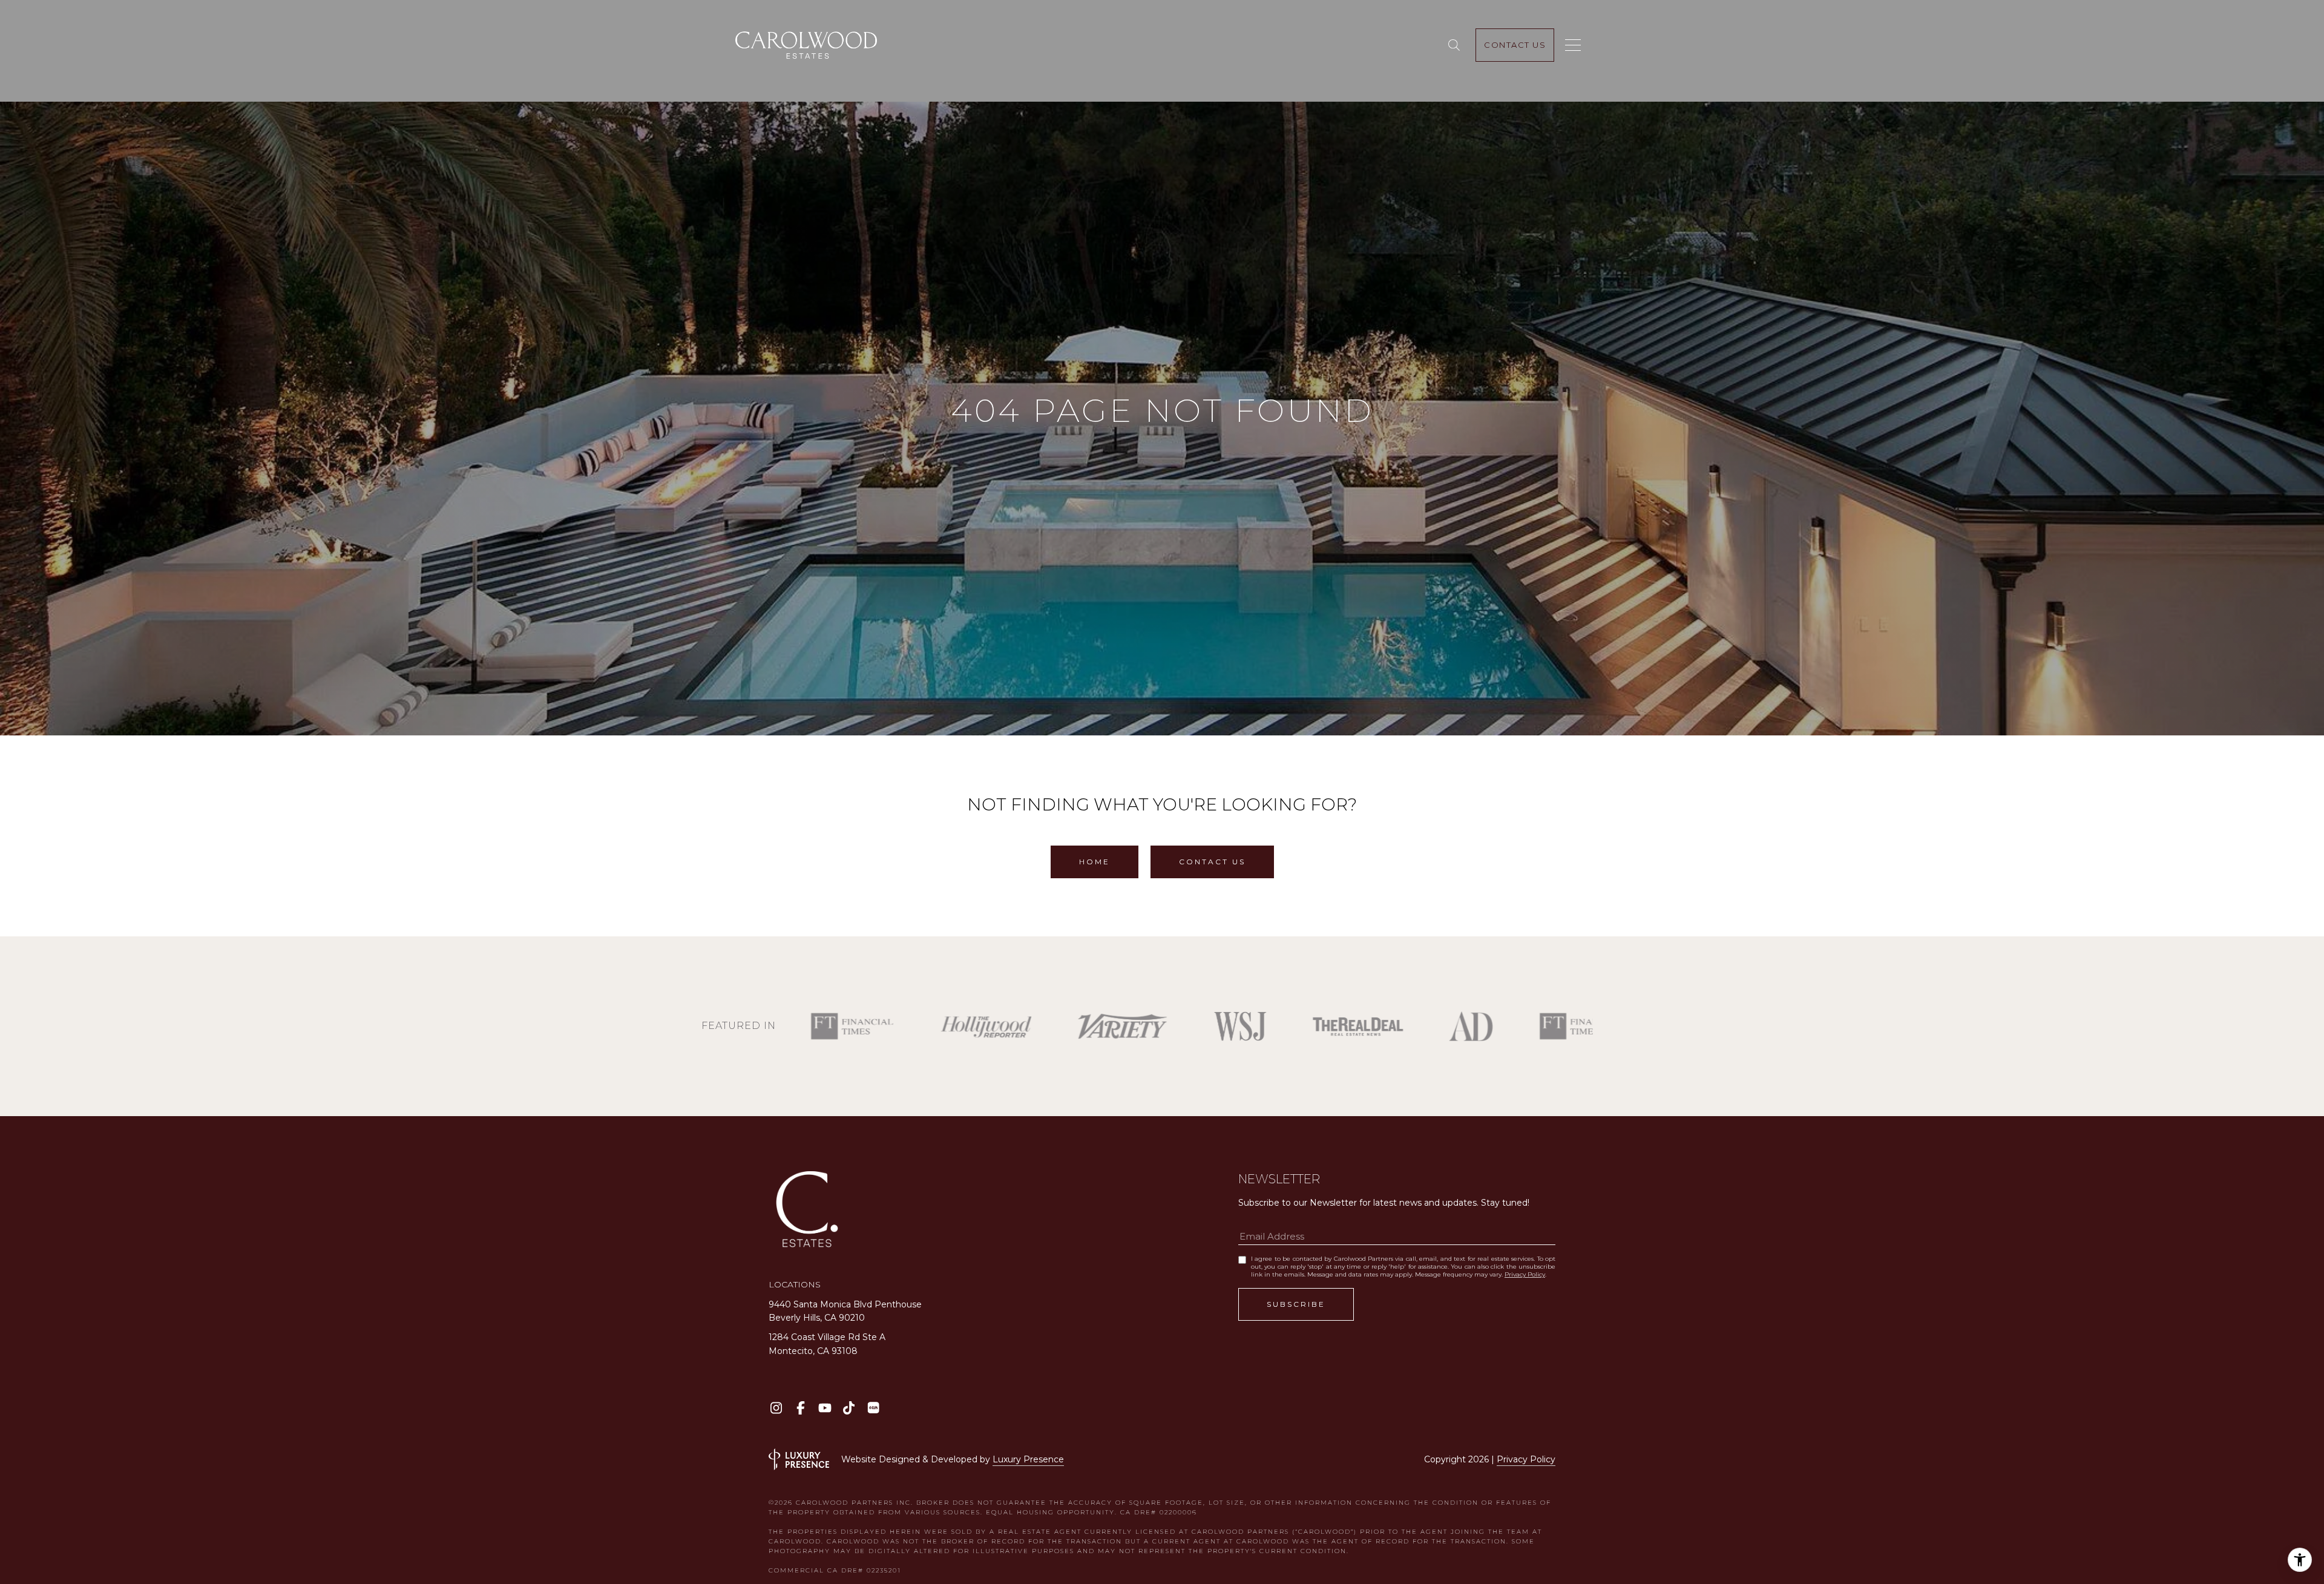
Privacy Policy (1525, 1274)
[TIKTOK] (849, 1408)
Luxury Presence (1028, 1459)
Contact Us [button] (1212, 862)
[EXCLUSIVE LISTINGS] (1456, 45)
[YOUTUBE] (825, 1408)
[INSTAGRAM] (776, 1408)
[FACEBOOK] (800, 1408)
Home (1095, 862)
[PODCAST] (873, 1408)
